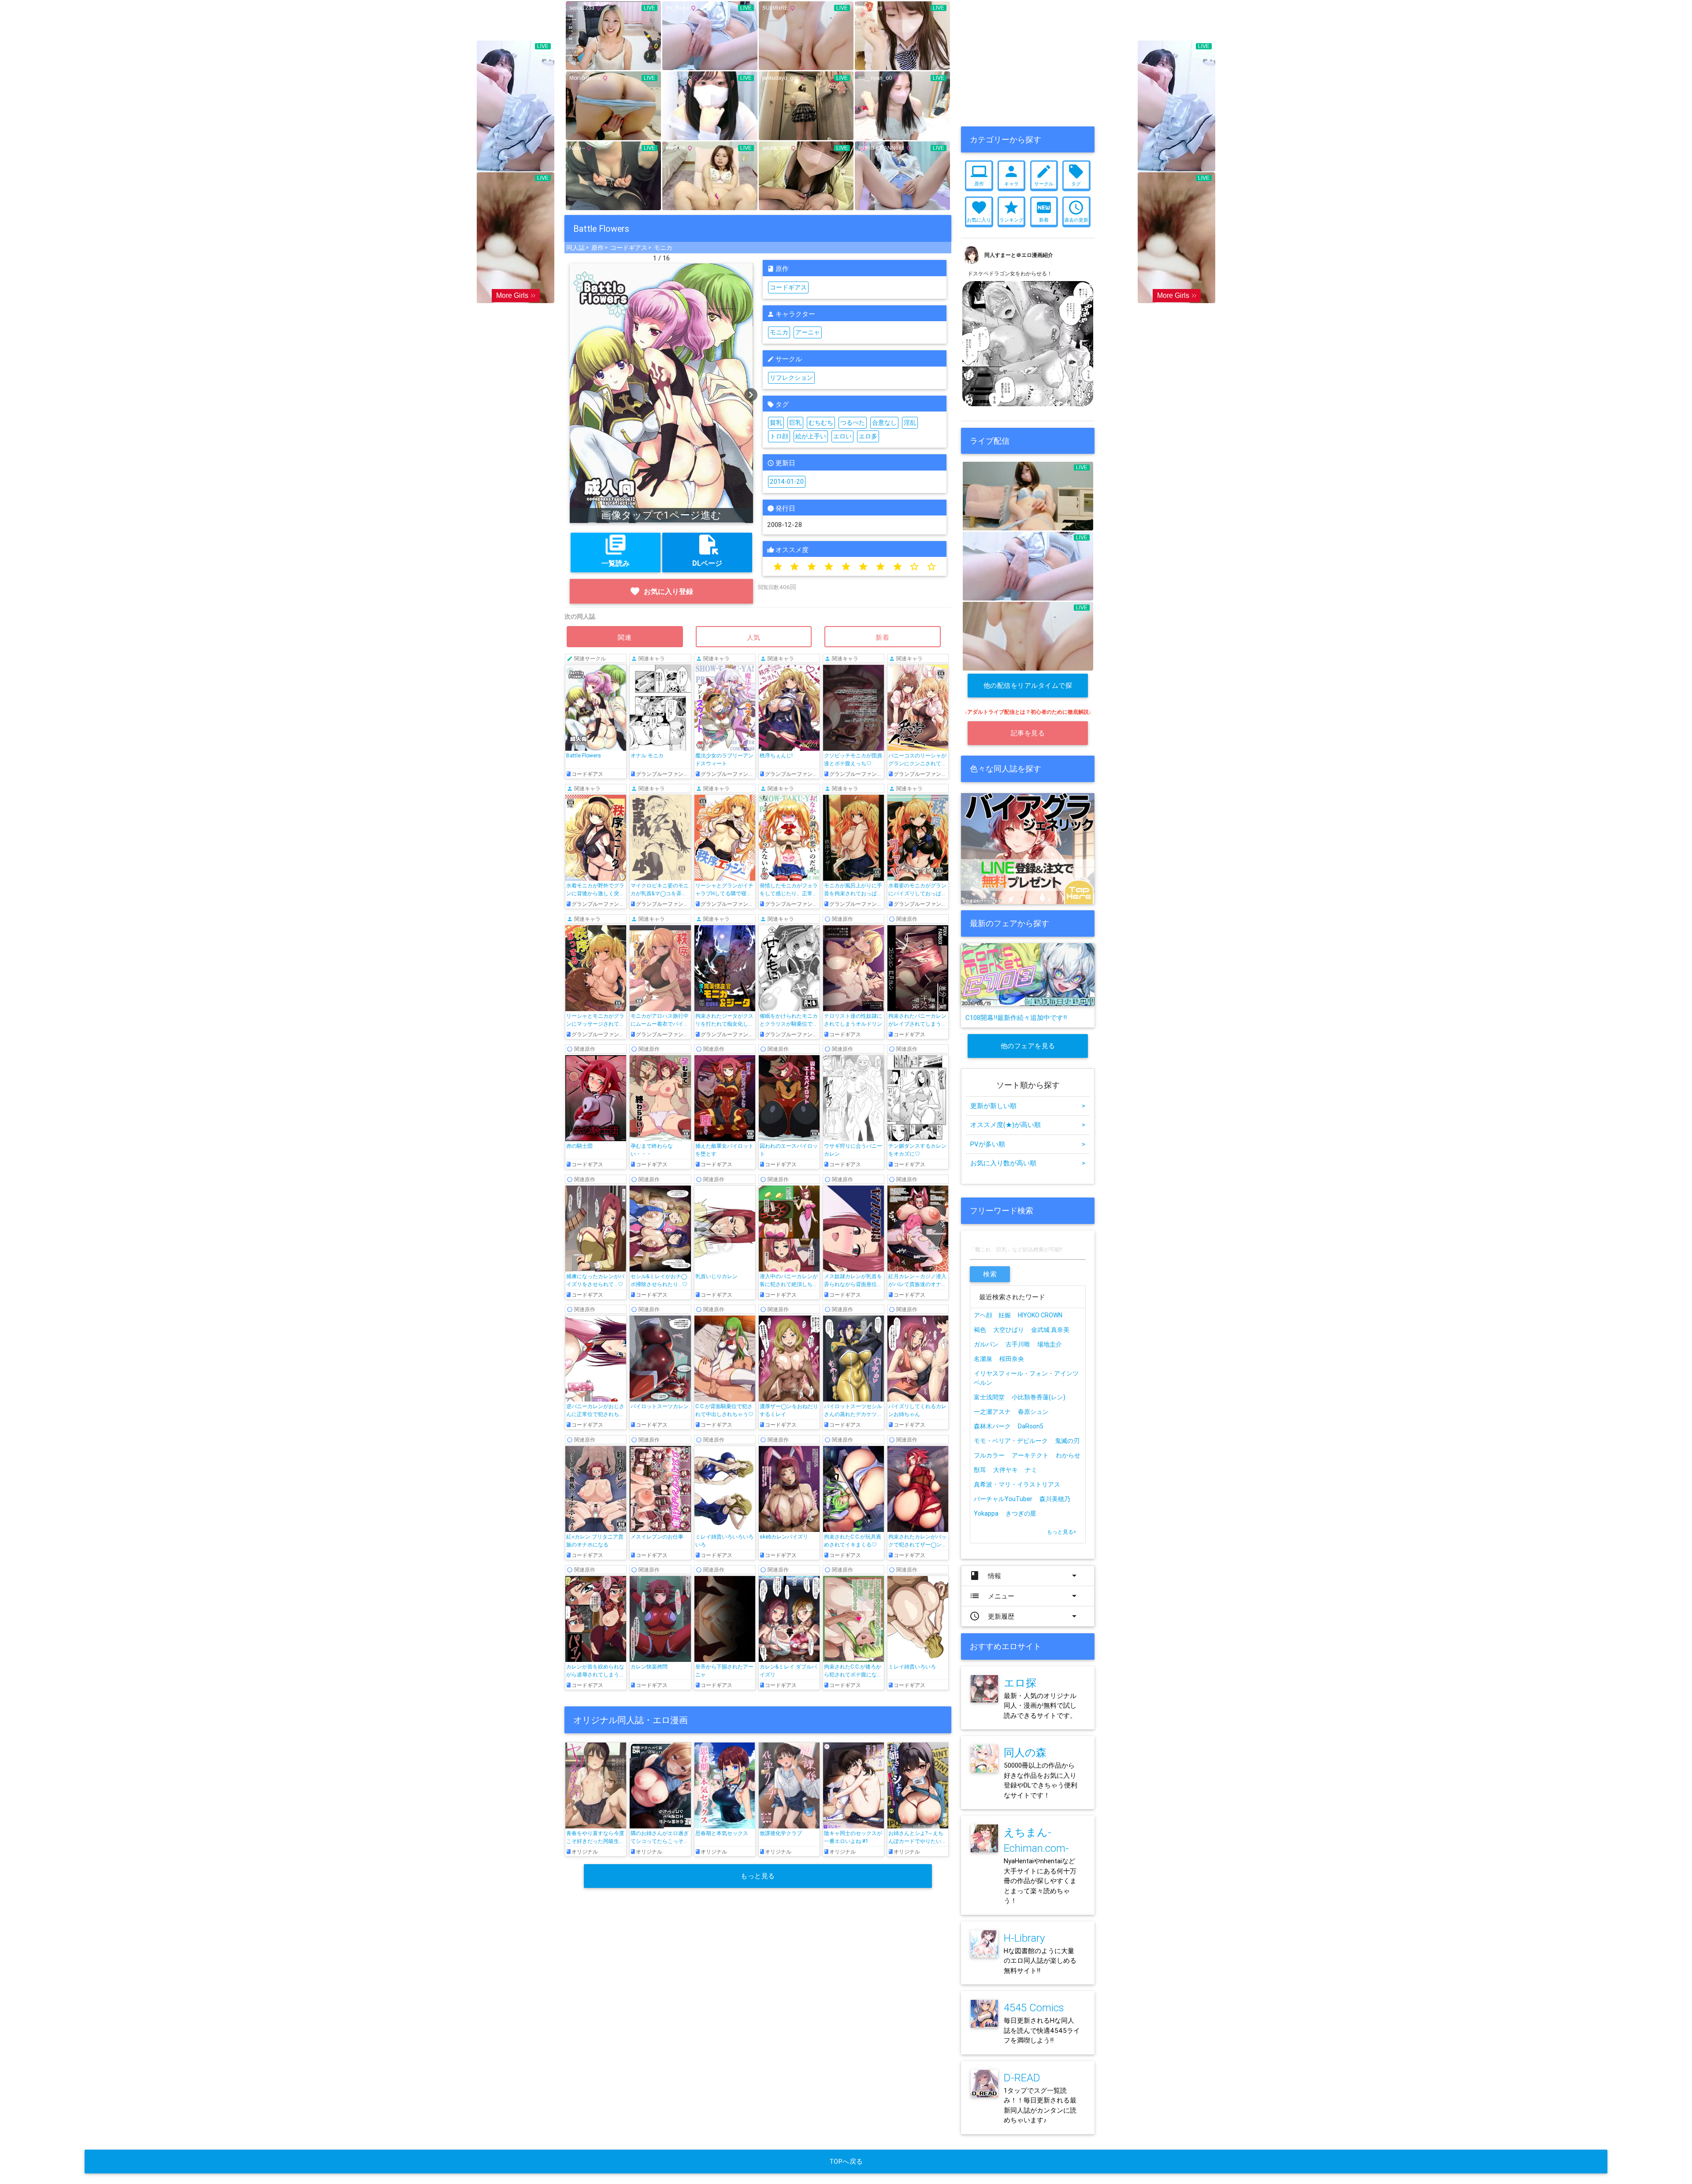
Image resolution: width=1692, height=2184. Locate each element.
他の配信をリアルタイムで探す (1028, 689)
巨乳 (795, 423)
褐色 (980, 1330)
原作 (597, 248)
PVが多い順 (1028, 1144)
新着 (883, 637)
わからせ (1068, 1455)
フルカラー (989, 1455)
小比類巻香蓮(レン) (1039, 1397)
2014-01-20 (787, 482)
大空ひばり (1009, 1330)
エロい (842, 436)
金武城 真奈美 (1050, 1330)
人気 (754, 637)
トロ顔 (779, 436)
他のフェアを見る (1028, 1046)
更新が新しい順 (1028, 1106)
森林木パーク (992, 1426)
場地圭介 (1050, 1344)
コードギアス (629, 248)
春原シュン (1033, 1412)
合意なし (884, 423)
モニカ (663, 248)
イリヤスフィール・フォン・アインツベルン (1026, 1378)
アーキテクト (1030, 1455)
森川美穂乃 (1055, 1499)
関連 (625, 637)
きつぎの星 (1021, 1513)
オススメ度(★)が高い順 (1028, 1125)
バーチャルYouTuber (1003, 1499)
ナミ (1031, 1470)
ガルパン (986, 1344)
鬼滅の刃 (1067, 1441)
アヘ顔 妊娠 (992, 1315)
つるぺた (853, 423)
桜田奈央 (1012, 1359)
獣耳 (980, 1470)
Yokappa (986, 1513)
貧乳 (776, 423)
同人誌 (575, 248)
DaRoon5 (1031, 1426)
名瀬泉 (983, 1359)
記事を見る (1028, 733)
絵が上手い (811, 436)
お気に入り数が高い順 (1028, 1163)
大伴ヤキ (1006, 1470)
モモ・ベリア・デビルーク (1011, 1441)
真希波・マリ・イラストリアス (1017, 1484)
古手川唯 (1018, 1344)
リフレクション (791, 378)
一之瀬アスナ (992, 1412)
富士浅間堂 (989, 1397)
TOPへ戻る (846, 2161)
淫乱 (910, 423)
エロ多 (868, 436)
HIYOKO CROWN (1040, 1315)
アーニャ (808, 332)
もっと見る (758, 1876)
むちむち (821, 423)
